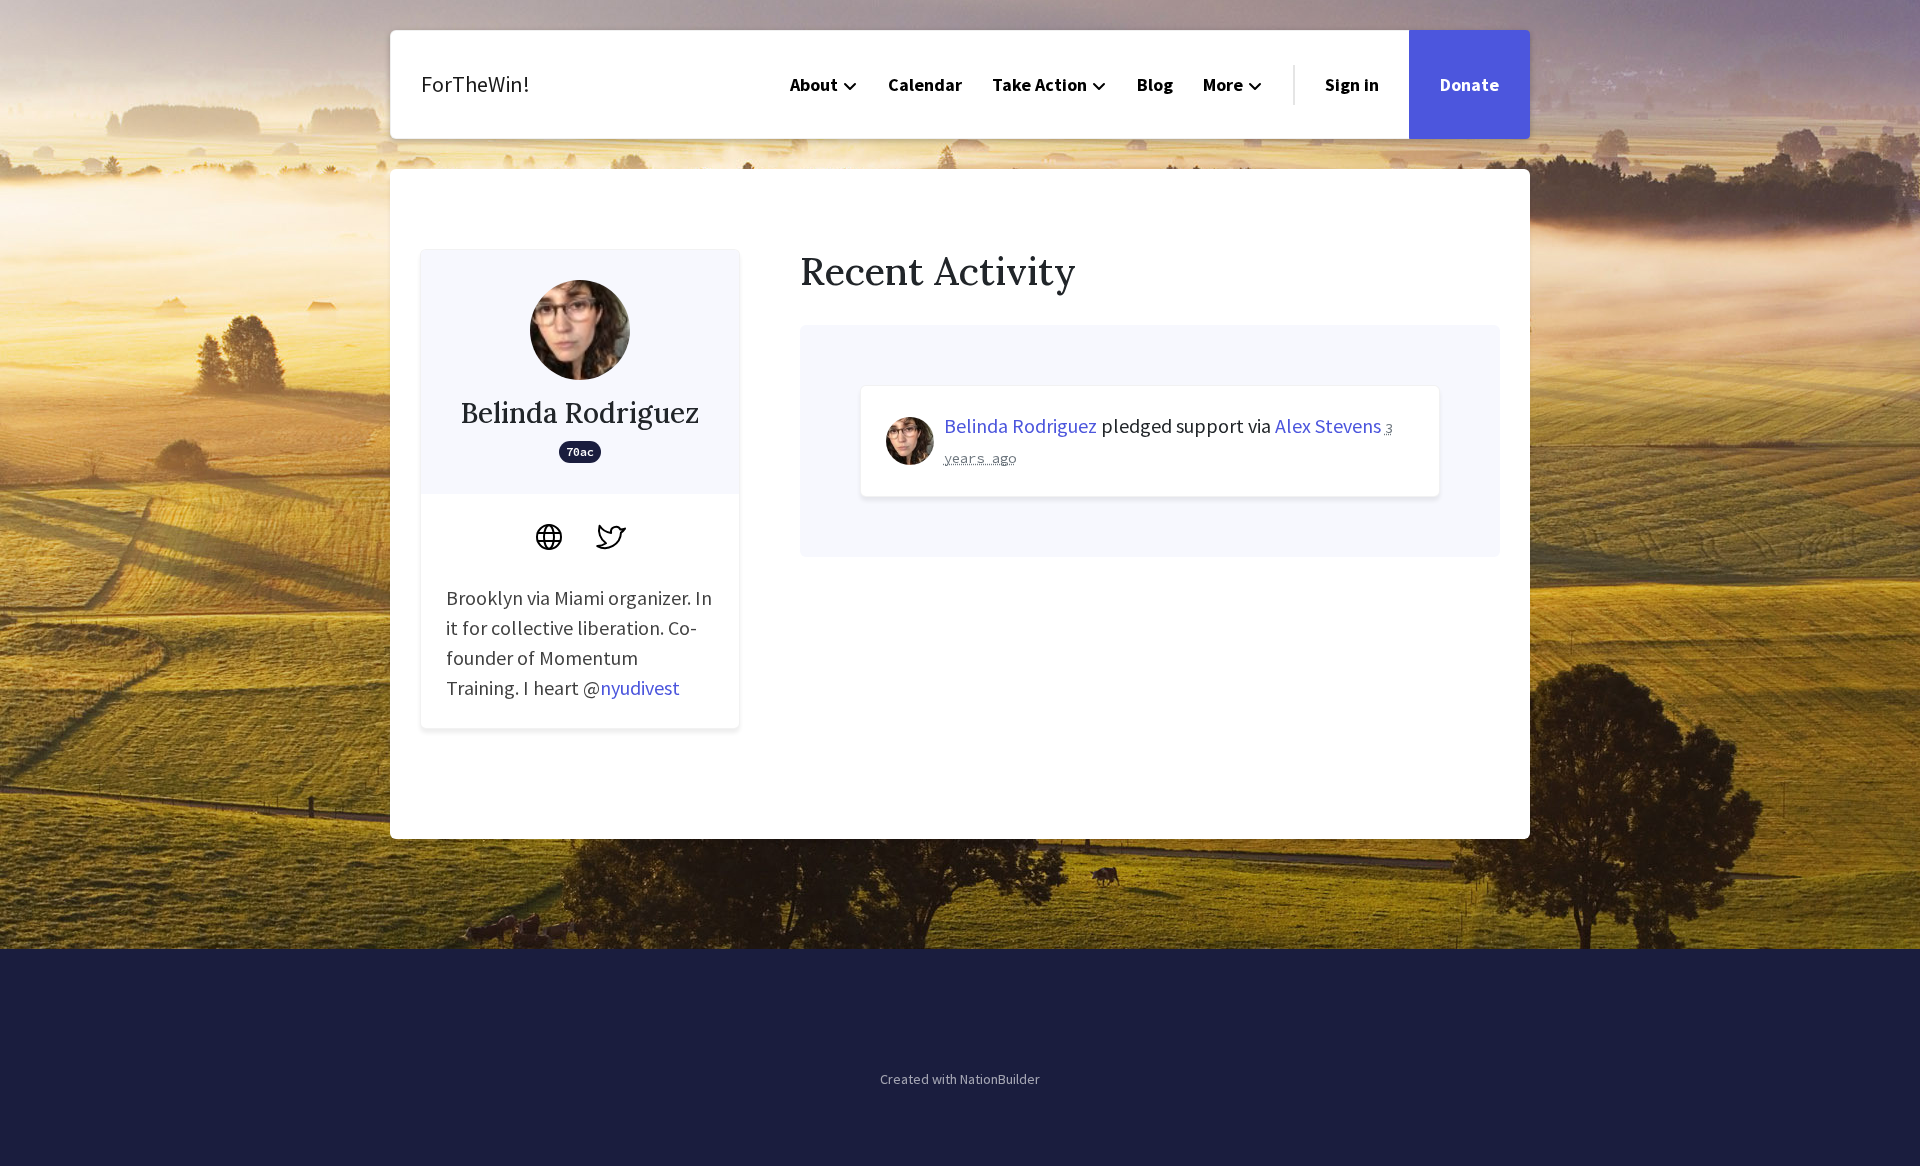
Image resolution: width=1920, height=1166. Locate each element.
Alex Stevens (1328, 425)
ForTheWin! (475, 84)
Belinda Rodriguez (1020, 425)
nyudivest (640, 687)
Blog (1155, 84)
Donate (1469, 84)
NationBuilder (1000, 1079)
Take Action (1039, 84)
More (1223, 84)
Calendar (925, 84)
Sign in (1352, 84)
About (814, 84)
